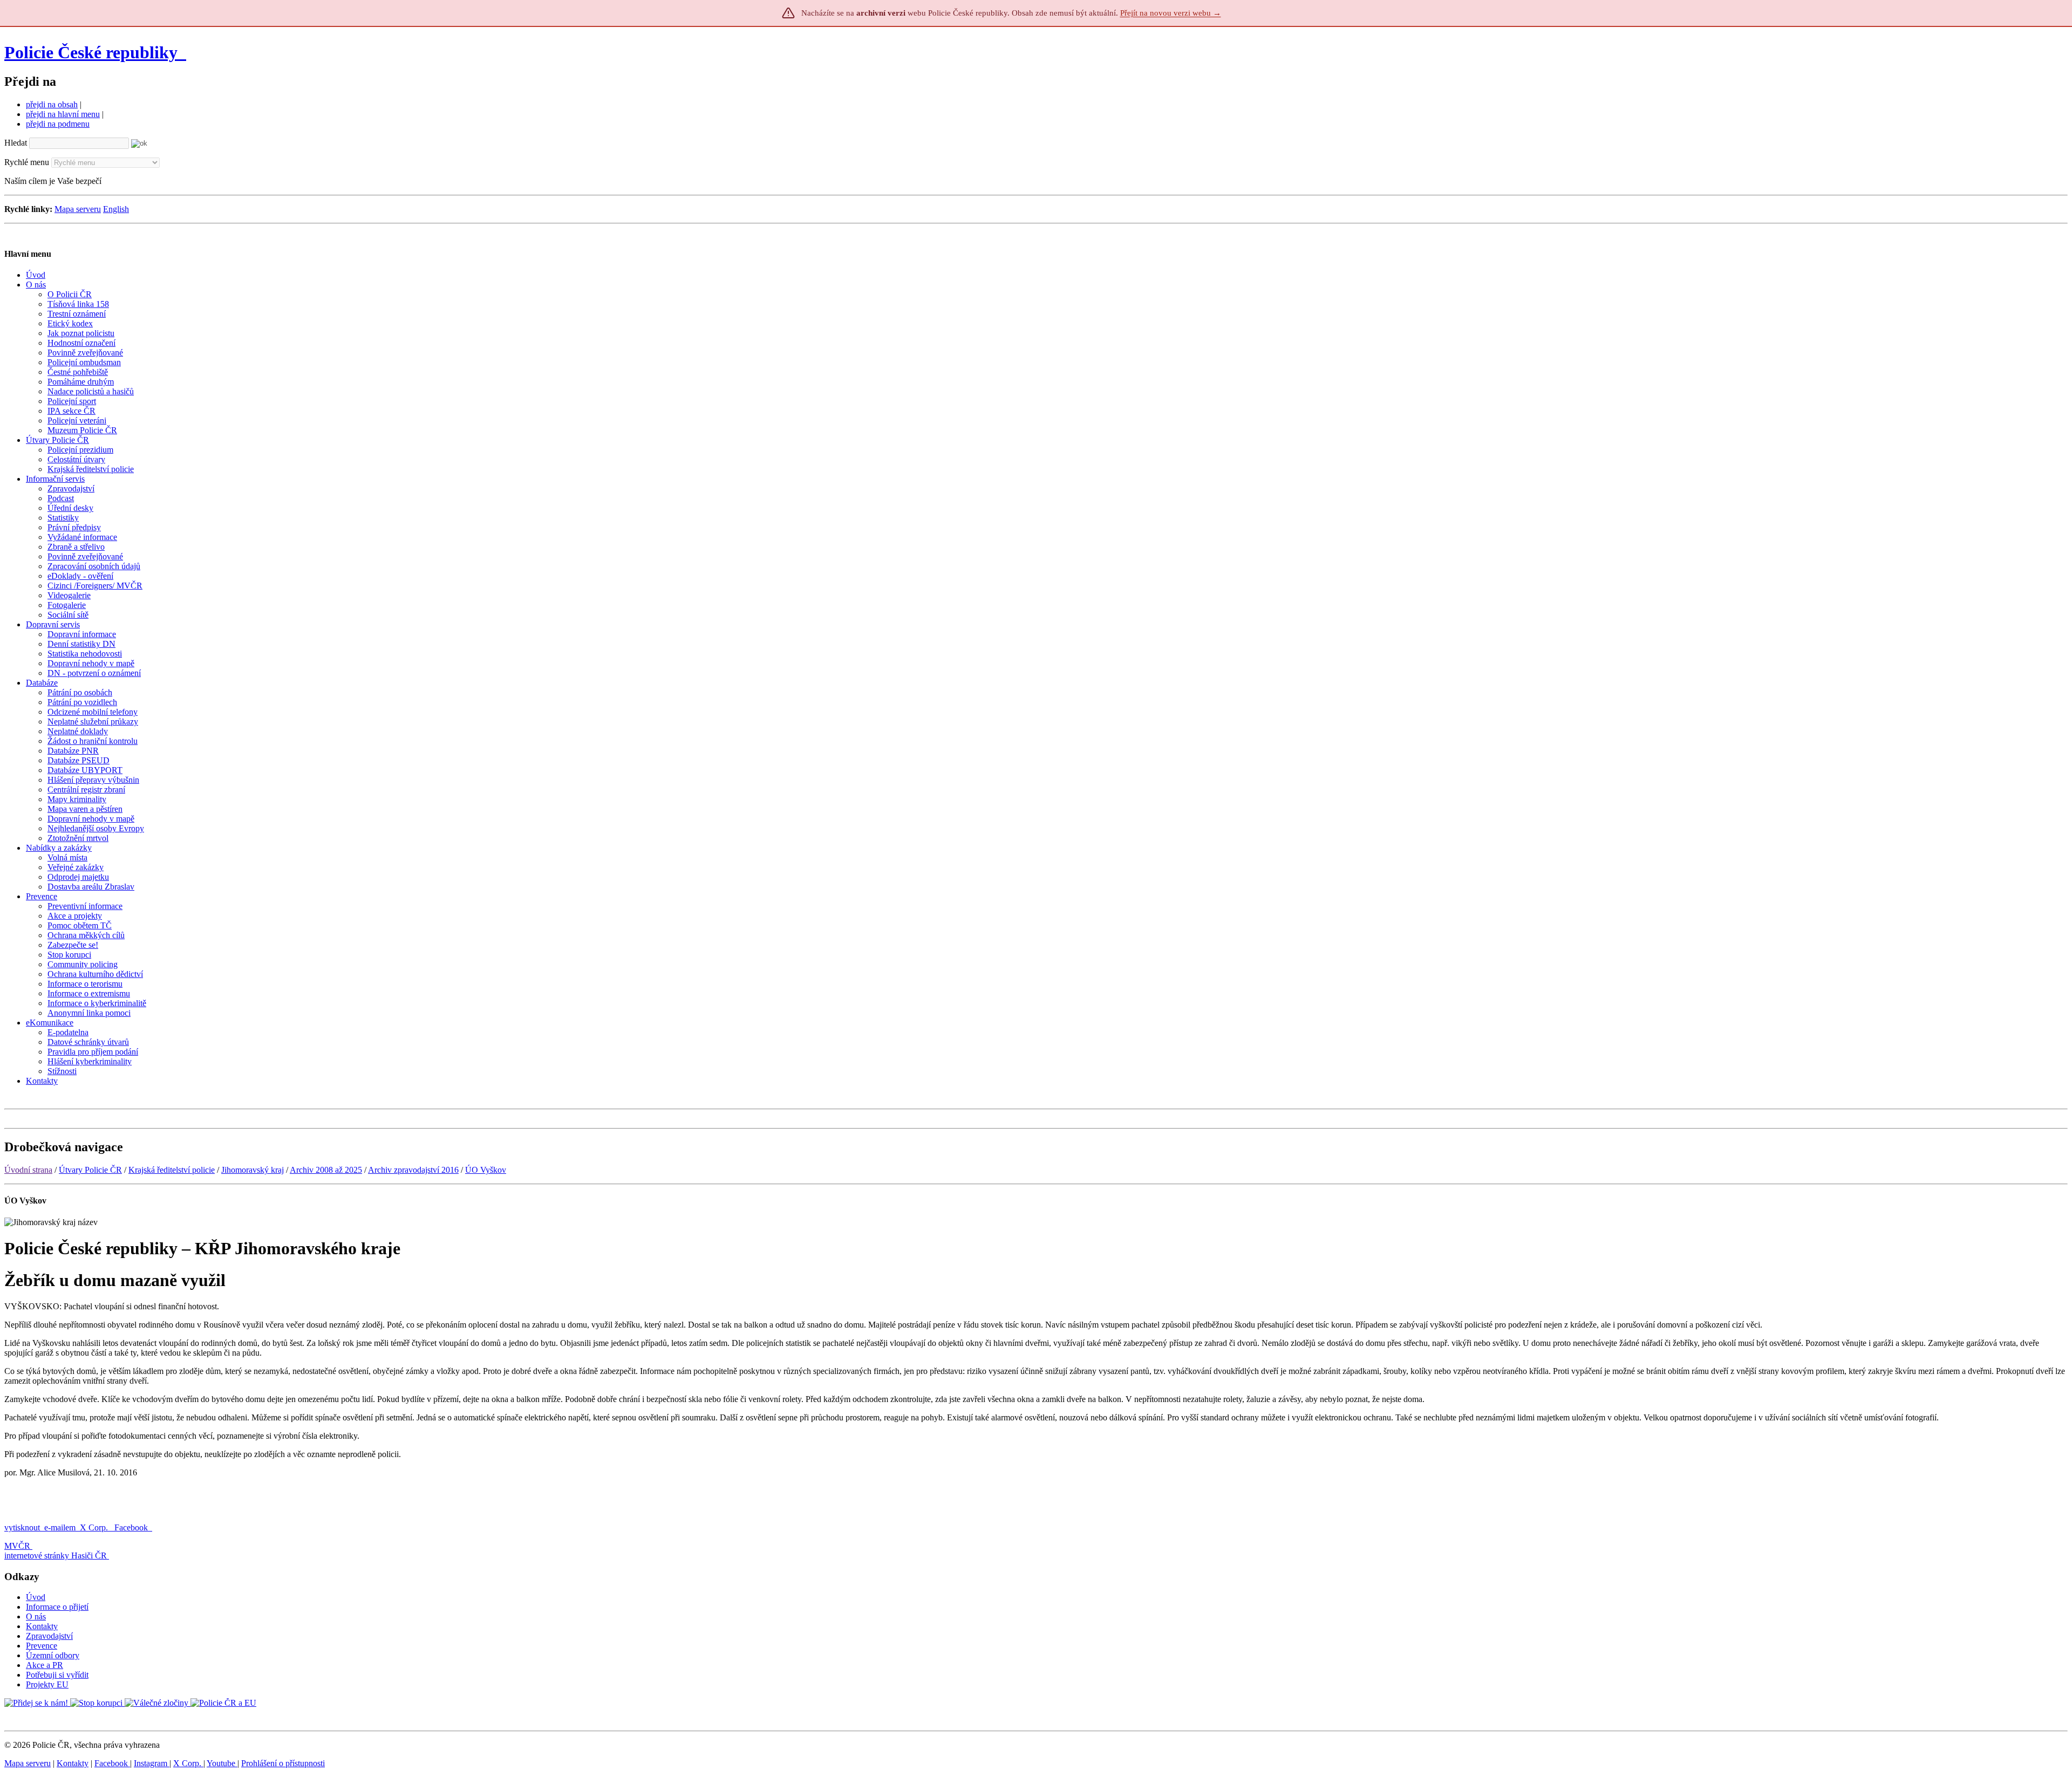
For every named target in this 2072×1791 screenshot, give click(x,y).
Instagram (152, 1763)
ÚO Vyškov (486, 1170)
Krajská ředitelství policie (172, 1170)
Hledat (16, 143)
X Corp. (95, 1527)
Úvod (36, 1597)
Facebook (132, 1527)
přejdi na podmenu (58, 124)
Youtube (222, 1763)
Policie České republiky (91, 52)
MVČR (17, 1546)
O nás (36, 1616)
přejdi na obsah (52, 104)
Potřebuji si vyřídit (57, 1675)
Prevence (42, 1646)
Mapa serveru (78, 209)
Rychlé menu (27, 162)
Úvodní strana (28, 1170)
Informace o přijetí (57, 1607)
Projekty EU (47, 1684)
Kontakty (42, 1626)
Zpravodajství (49, 1636)
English (116, 209)
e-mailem (60, 1527)
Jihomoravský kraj (253, 1170)
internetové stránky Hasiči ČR (56, 1556)
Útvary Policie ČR (90, 1170)
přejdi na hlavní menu (63, 114)
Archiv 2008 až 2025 (326, 1170)
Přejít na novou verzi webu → (1171, 13)
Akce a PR (45, 1665)
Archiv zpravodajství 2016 (413, 1170)
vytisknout (22, 1527)
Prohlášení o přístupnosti (283, 1763)
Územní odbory (53, 1655)
